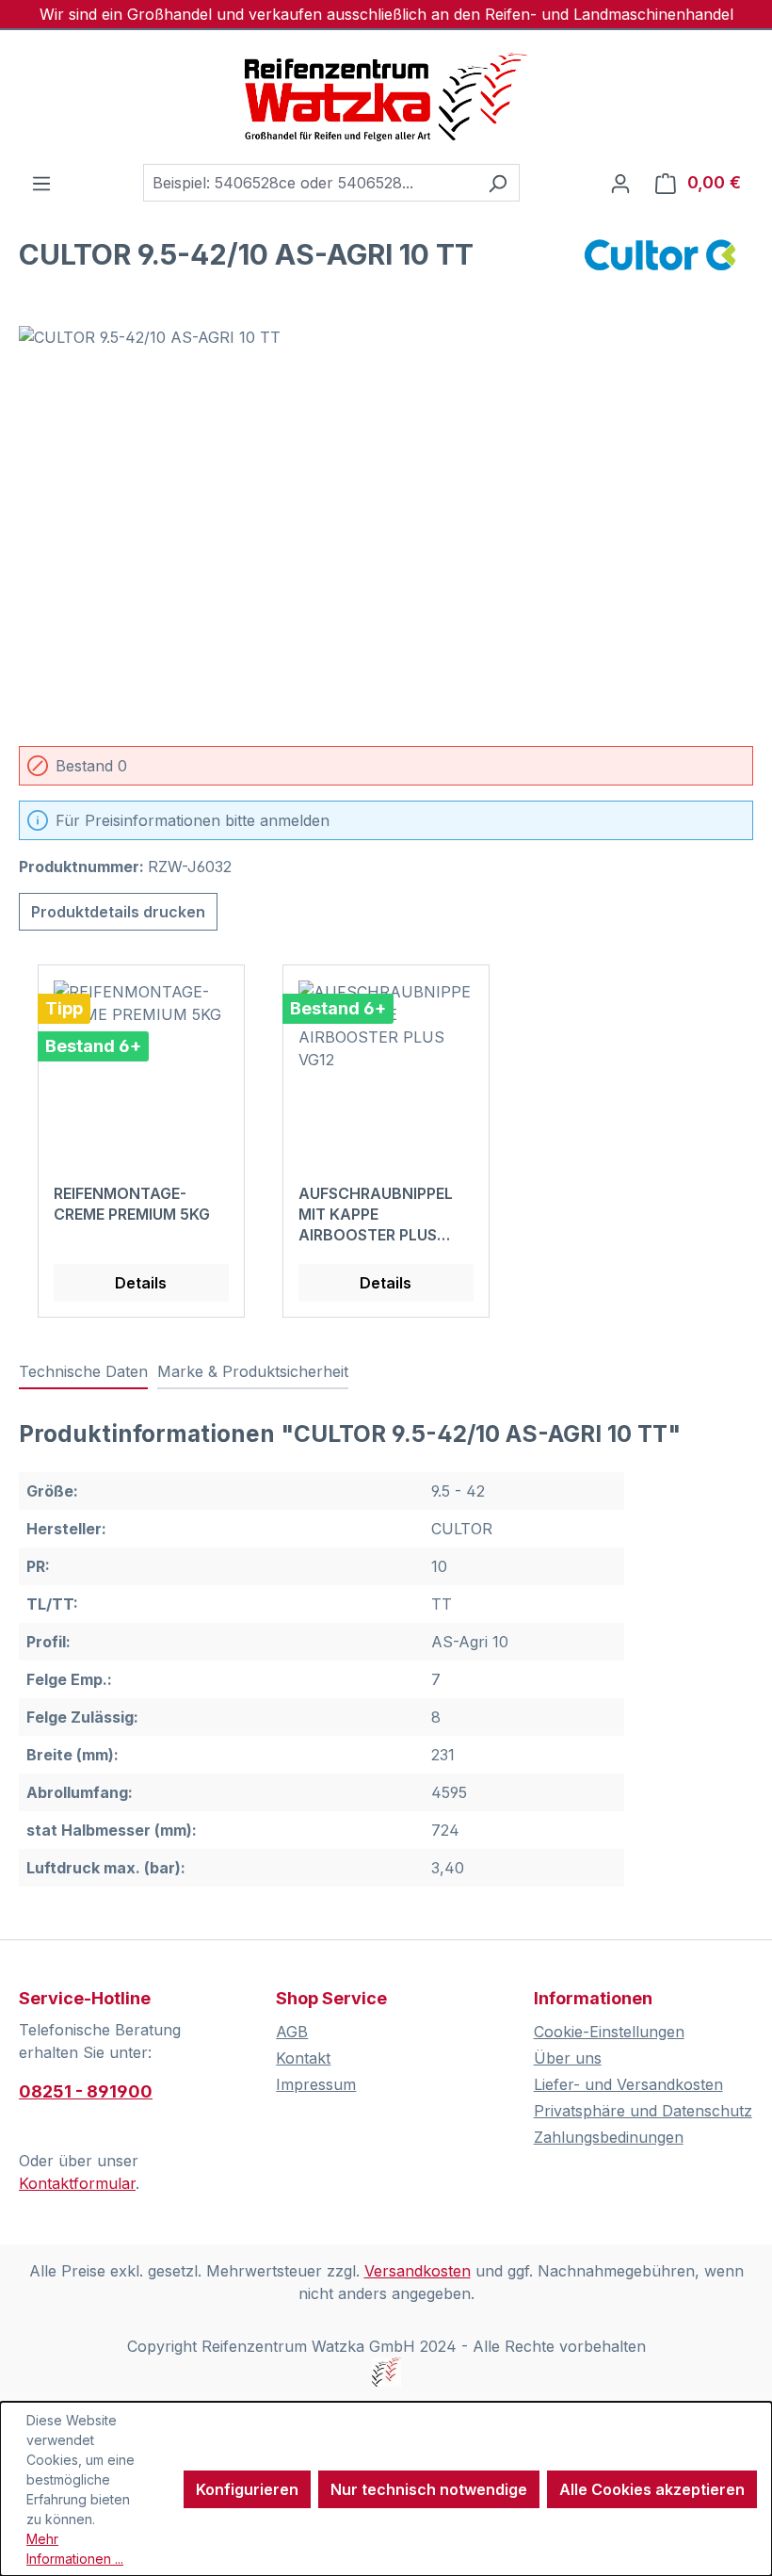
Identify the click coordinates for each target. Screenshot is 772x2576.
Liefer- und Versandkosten (628, 2084)
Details (141, 1283)
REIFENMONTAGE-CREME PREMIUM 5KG (132, 1204)
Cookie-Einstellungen (609, 2032)
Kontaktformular (77, 2183)
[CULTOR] (659, 262)
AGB (292, 2032)
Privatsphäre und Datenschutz (643, 2111)
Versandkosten (418, 2271)
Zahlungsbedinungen (609, 2137)
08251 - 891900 (86, 2091)
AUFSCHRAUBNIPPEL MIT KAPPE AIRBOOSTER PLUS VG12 (376, 1215)
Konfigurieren (247, 2489)
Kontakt (303, 2058)
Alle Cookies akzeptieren (652, 2489)
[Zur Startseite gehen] (386, 97)
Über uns (568, 2058)
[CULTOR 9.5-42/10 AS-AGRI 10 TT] (386, 528)
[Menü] (41, 183)
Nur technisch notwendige (429, 2489)
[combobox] (310, 183)
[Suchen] (498, 183)
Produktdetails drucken (118, 912)
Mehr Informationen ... (75, 2549)
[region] (386, 528)
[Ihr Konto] (620, 183)
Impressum (316, 2084)
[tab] (83, 1372)
